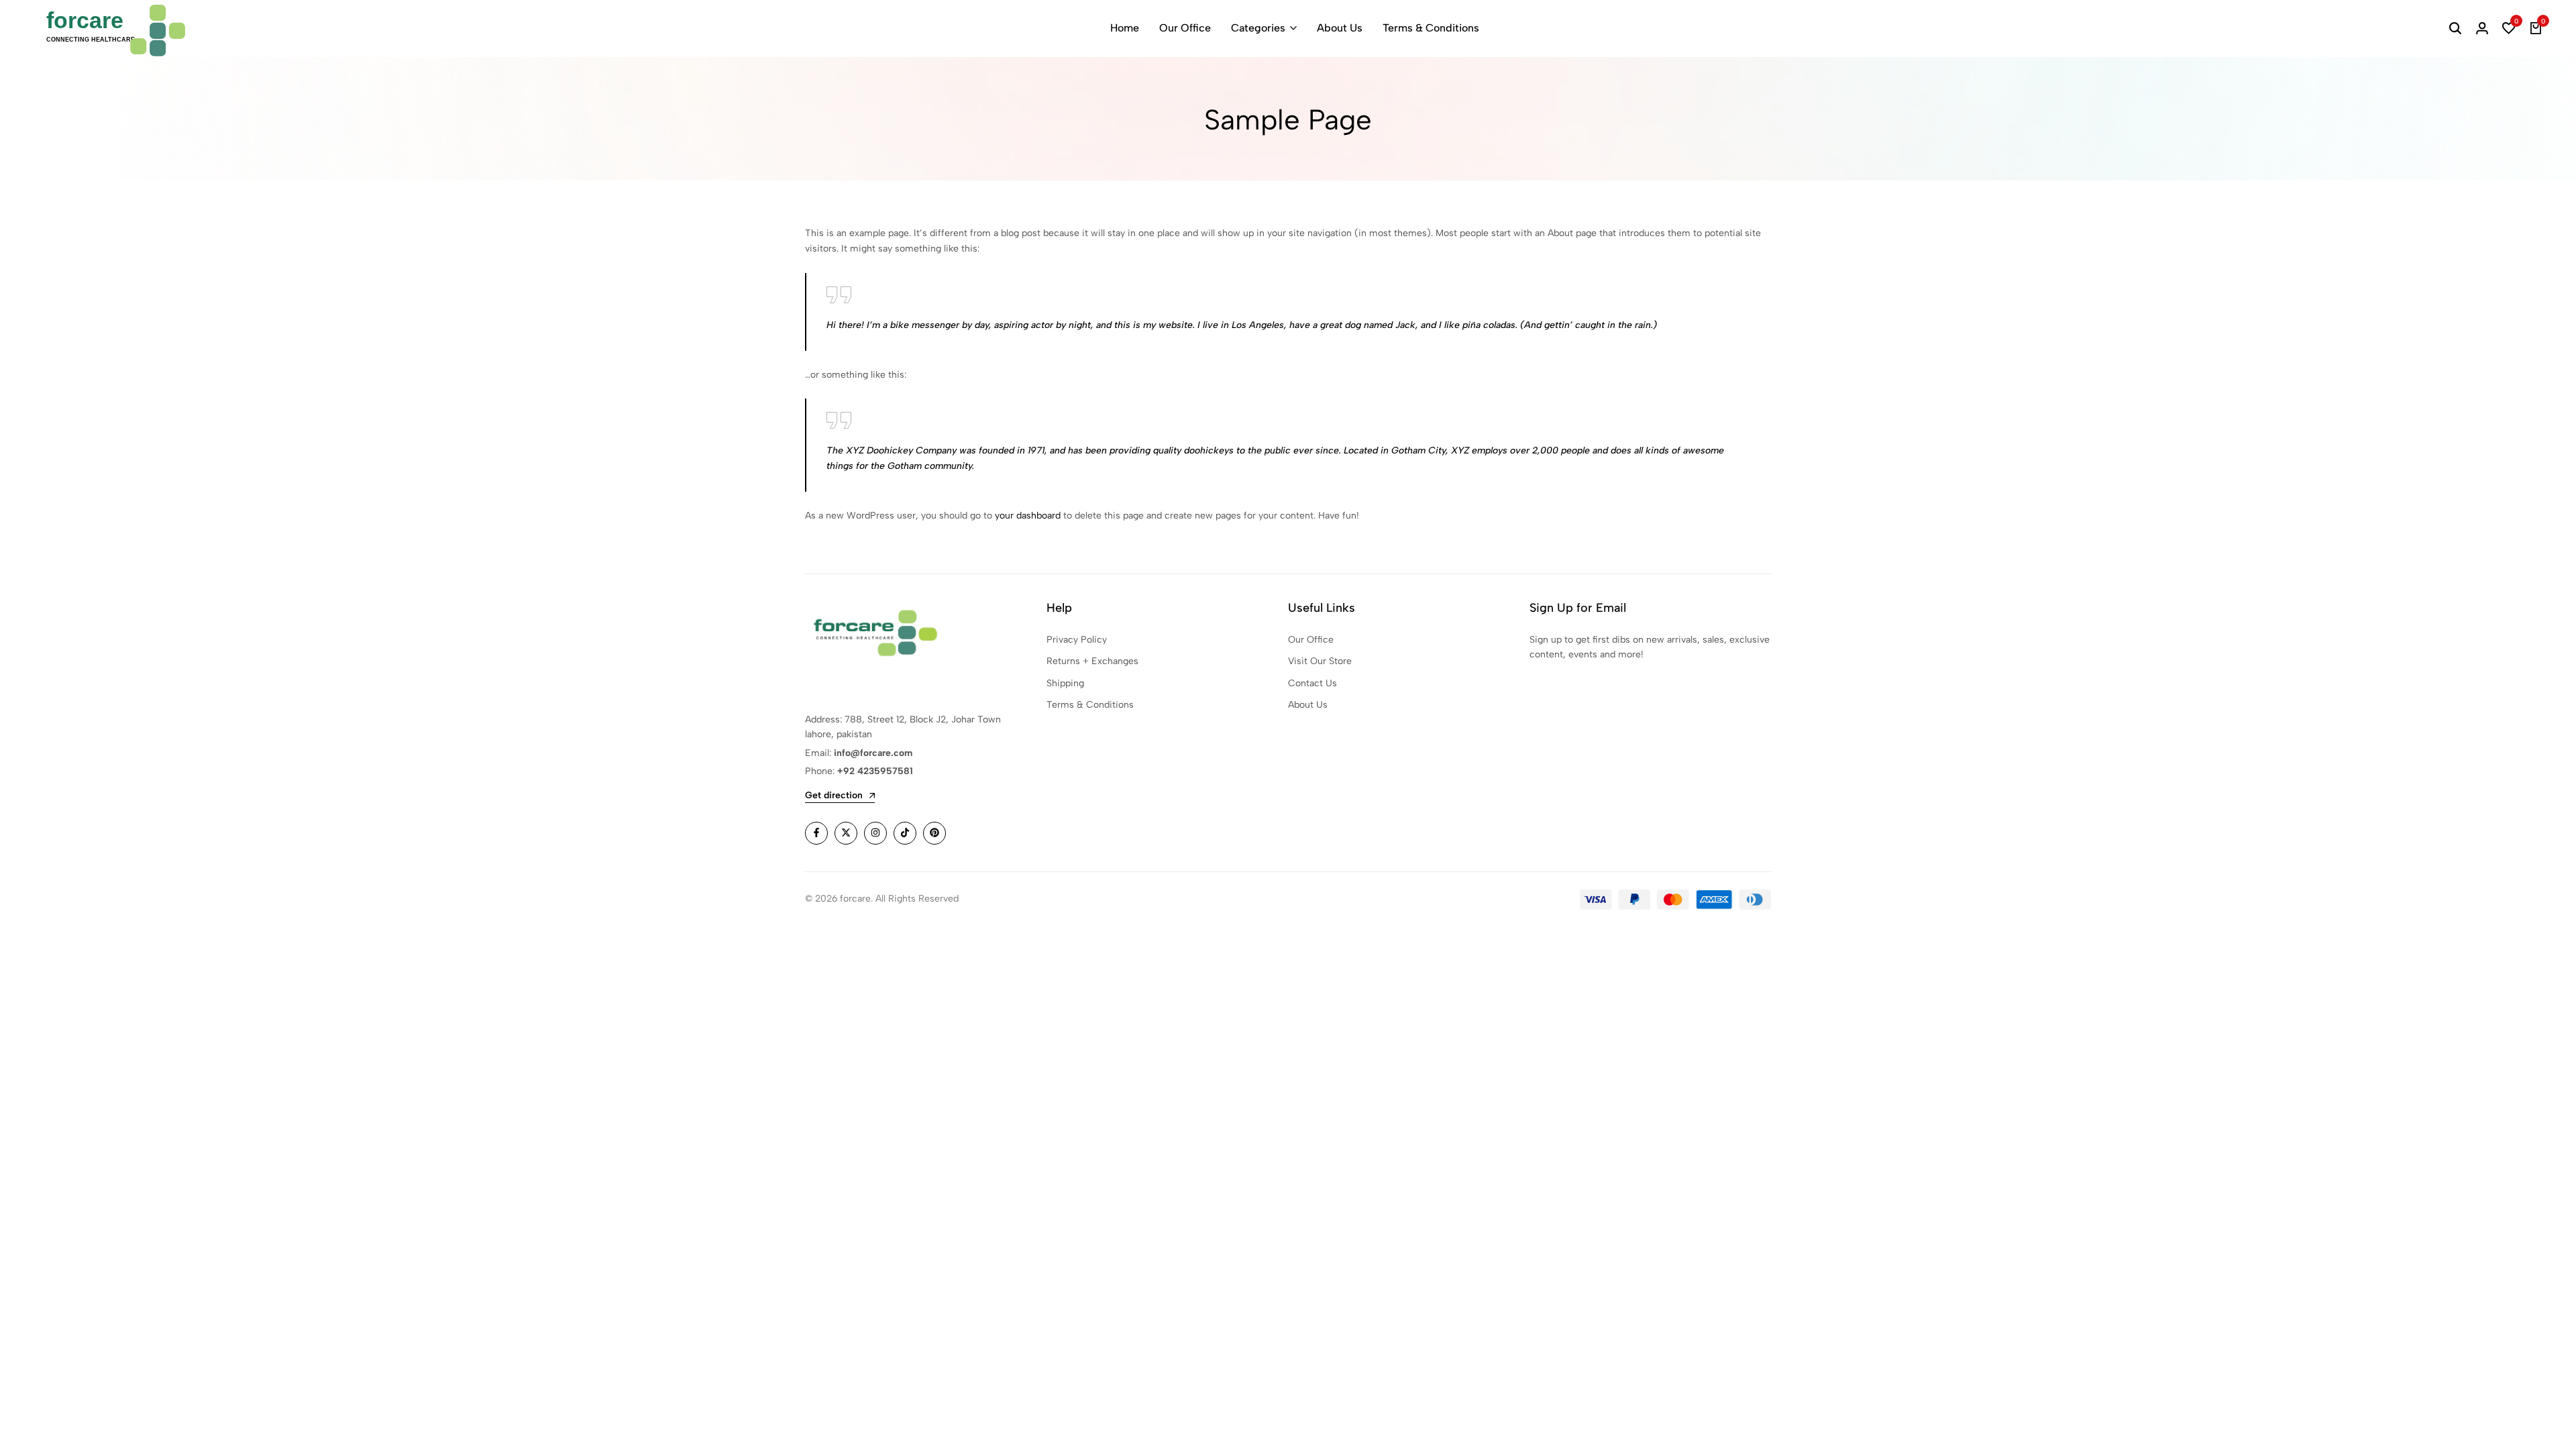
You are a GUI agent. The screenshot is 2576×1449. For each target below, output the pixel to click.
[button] (2509, 28)
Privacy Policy (1077, 640)
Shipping (1065, 683)
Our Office (1185, 28)
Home (1125, 28)
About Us (1340, 28)
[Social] (816, 833)
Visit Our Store (1320, 661)
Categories (1258, 28)
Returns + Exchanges (1092, 661)
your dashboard (1028, 516)
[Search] (2455, 28)
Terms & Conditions (1431, 28)
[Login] (2482, 28)
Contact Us (1312, 683)
